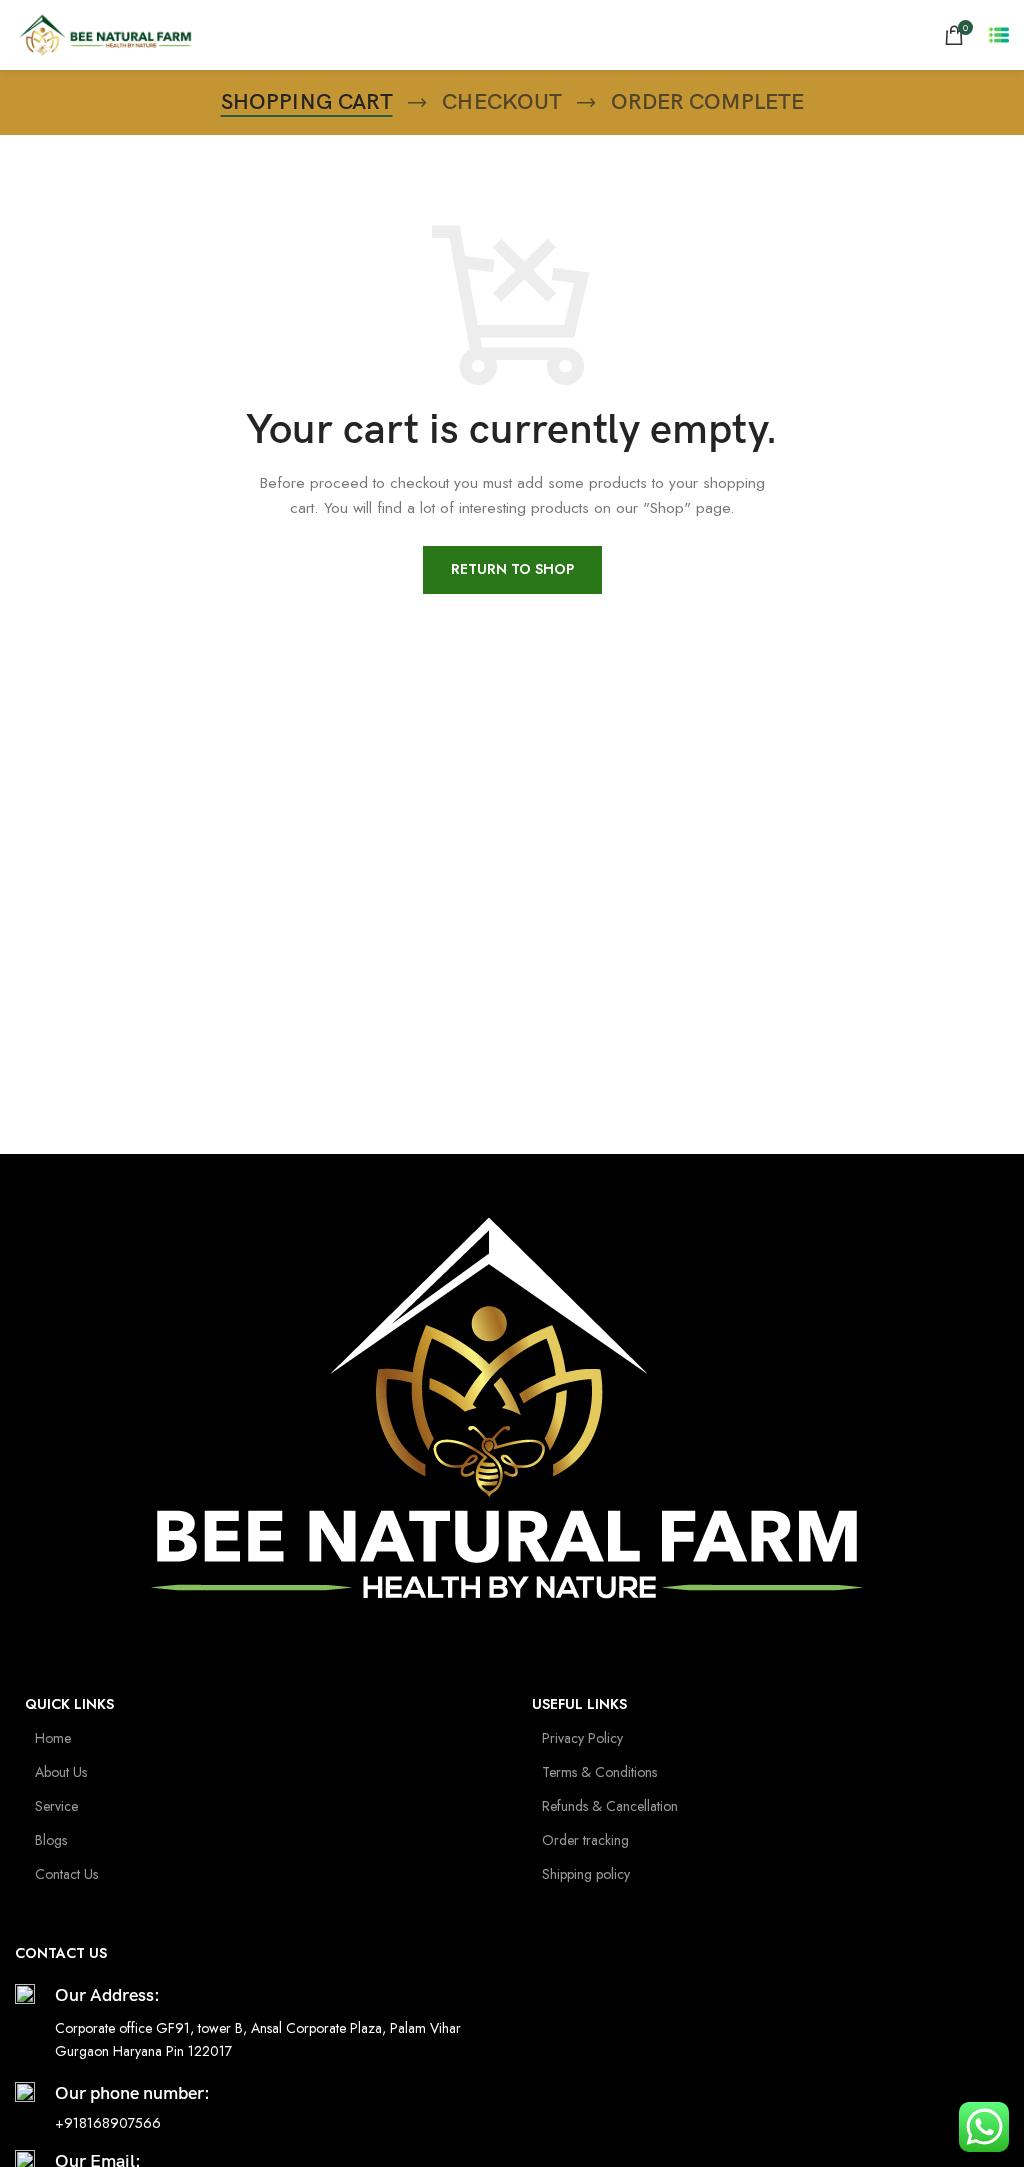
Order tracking (585, 1840)
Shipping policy (586, 1874)
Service (56, 1806)
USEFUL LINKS (579, 1704)
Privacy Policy (582, 1738)
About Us (61, 1772)
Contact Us (66, 1874)
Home (53, 1738)
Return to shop (512, 569)
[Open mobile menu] (999, 35)
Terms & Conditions (599, 1772)
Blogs (51, 1840)
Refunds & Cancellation (610, 1806)
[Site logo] (104, 33)
